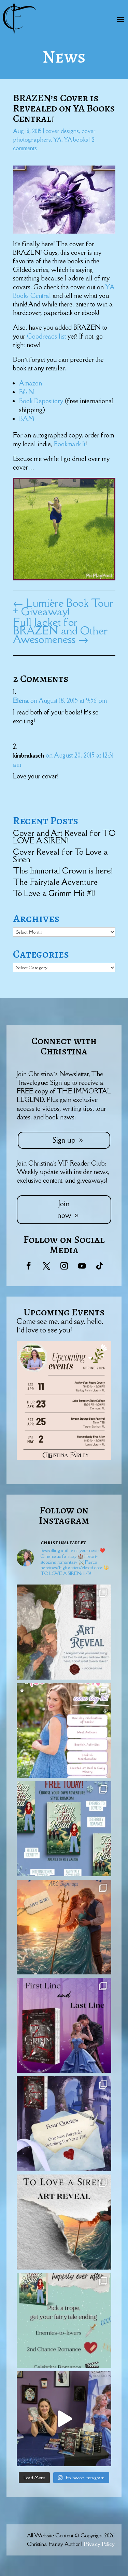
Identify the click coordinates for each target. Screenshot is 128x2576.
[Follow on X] (46, 1266)
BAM (27, 419)
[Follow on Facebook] (29, 1266)
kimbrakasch (29, 755)
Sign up (64, 1140)
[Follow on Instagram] (64, 1266)
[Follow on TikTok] (100, 1266)
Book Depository (42, 401)
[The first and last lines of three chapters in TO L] (64, 2025)
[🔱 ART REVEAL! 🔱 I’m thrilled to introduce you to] (64, 2222)
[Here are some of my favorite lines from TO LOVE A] (64, 2124)
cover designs (62, 131)
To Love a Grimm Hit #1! (54, 893)
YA (57, 140)
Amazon (31, 383)
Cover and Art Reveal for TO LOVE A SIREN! (64, 837)
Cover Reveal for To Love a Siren (60, 856)
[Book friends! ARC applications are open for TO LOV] (64, 1927)
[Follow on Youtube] (82, 1266)
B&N (27, 392)
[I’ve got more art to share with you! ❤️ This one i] (64, 1632)
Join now (64, 1210)
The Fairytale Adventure (55, 882)
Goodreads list (47, 336)
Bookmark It (70, 444)
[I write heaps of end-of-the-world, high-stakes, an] (64, 2321)
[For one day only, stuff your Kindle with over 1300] (64, 1829)
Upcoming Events (64, 1312)
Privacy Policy (99, 2544)
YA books (76, 140)
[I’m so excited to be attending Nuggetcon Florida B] (64, 1731)
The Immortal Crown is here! (63, 871)
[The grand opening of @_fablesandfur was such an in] (64, 2419)
